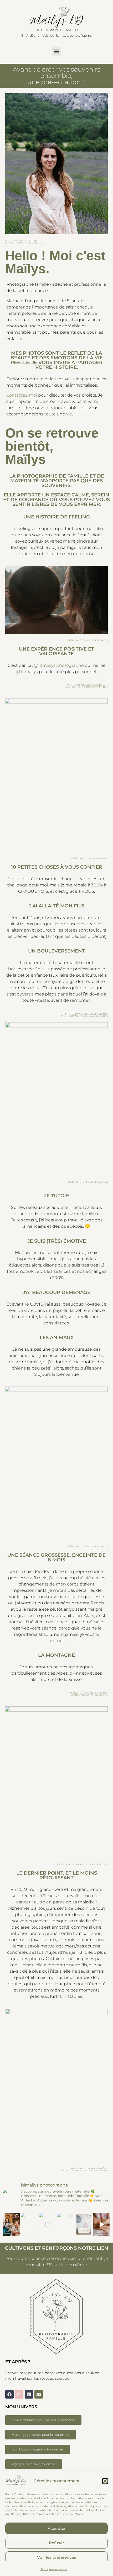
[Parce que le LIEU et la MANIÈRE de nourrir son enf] (11, 2224)
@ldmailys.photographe (59, 665)
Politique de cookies (54, 2569)
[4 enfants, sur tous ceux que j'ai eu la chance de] (84, 2224)
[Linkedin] (29, 2394)
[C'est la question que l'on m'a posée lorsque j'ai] (102, 2224)
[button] (105, 2481)
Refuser (56, 2543)
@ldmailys (27, 672)
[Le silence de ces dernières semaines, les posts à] (29, 2224)
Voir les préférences (57, 2557)
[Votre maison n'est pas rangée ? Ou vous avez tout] (47, 2224)
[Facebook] (9, 2394)
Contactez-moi (22, 395)
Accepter (57, 2528)
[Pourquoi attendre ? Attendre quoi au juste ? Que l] (66, 2224)
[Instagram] (19, 2394)
